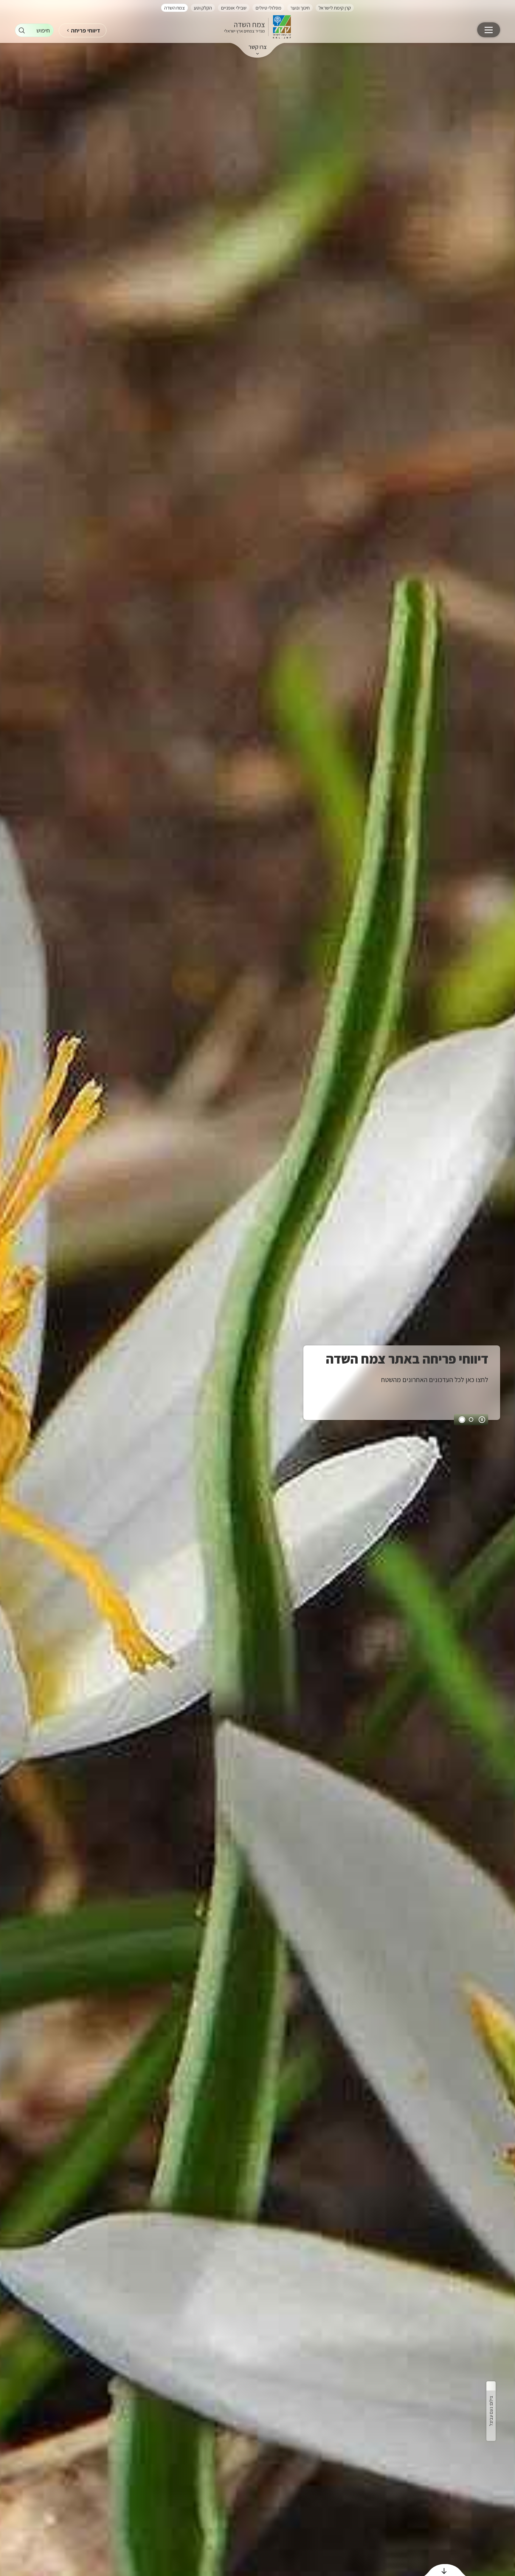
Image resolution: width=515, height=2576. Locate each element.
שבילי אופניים (234, 8)
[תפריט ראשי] (489, 30)
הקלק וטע (203, 8)
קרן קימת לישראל (335, 8)
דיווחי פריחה (86, 30)
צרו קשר (258, 47)
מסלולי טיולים (268, 8)
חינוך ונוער (300, 8)
